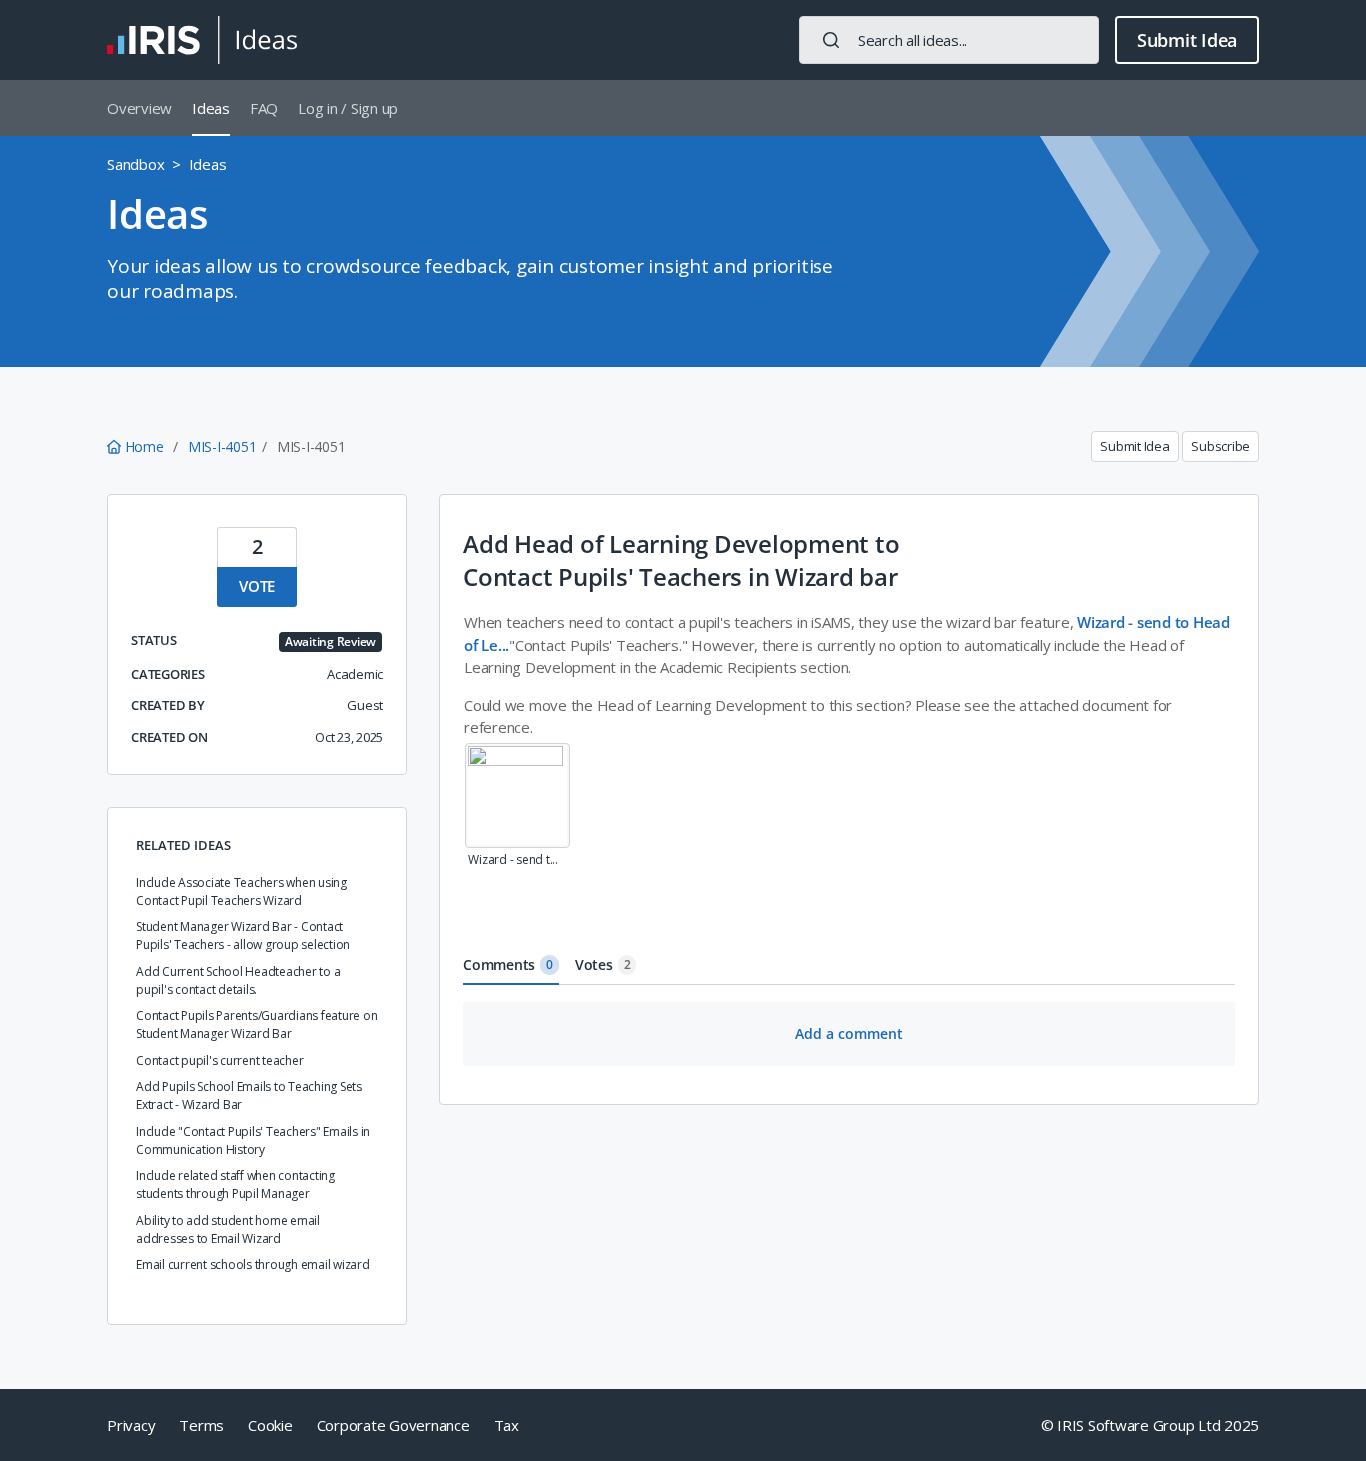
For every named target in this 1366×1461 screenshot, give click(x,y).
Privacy (131, 1425)
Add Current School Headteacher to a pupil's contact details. (238, 980)
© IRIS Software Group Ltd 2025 (1150, 1425)
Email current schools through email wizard (253, 1264)
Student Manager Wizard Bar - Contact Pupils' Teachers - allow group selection (243, 935)
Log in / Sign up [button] (348, 108)
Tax (506, 1425)
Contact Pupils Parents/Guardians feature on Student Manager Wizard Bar (256, 1024)
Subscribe (1220, 446)
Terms (201, 1425)
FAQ (264, 108)
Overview (139, 108)
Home (144, 446)
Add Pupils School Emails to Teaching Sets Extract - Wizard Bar (249, 1095)
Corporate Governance (393, 1425)
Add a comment (849, 1033)
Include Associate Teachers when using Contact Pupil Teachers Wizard (241, 891)
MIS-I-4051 (222, 446)
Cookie (270, 1425)
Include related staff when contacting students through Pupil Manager (235, 1184)
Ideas (211, 108)
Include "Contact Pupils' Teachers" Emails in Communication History (253, 1140)
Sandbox (135, 164)
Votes (603, 964)
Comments (508, 964)
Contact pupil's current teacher (219, 1060)
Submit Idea (1187, 40)
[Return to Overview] (202, 40)
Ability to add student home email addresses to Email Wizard (228, 1229)
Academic (355, 674)
